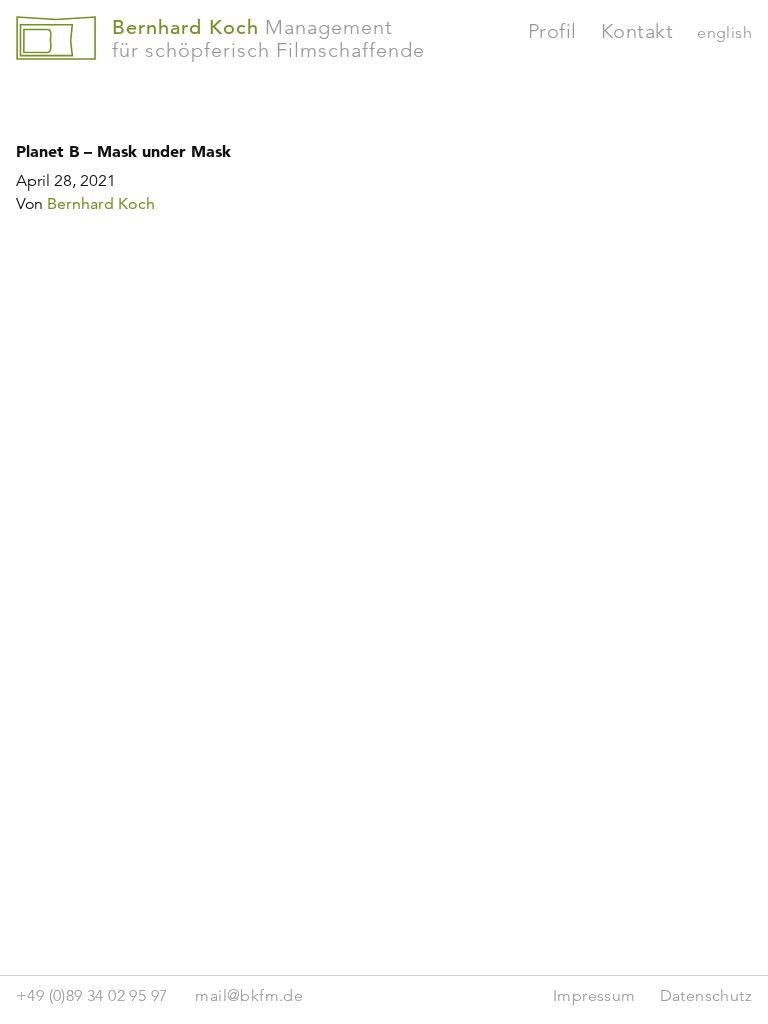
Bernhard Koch (101, 203)
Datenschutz (706, 995)
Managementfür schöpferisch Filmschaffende (268, 38)
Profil (552, 31)
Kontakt (637, 31)
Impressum (594, 995)
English (724, 32)
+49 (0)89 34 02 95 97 (91, 995)
